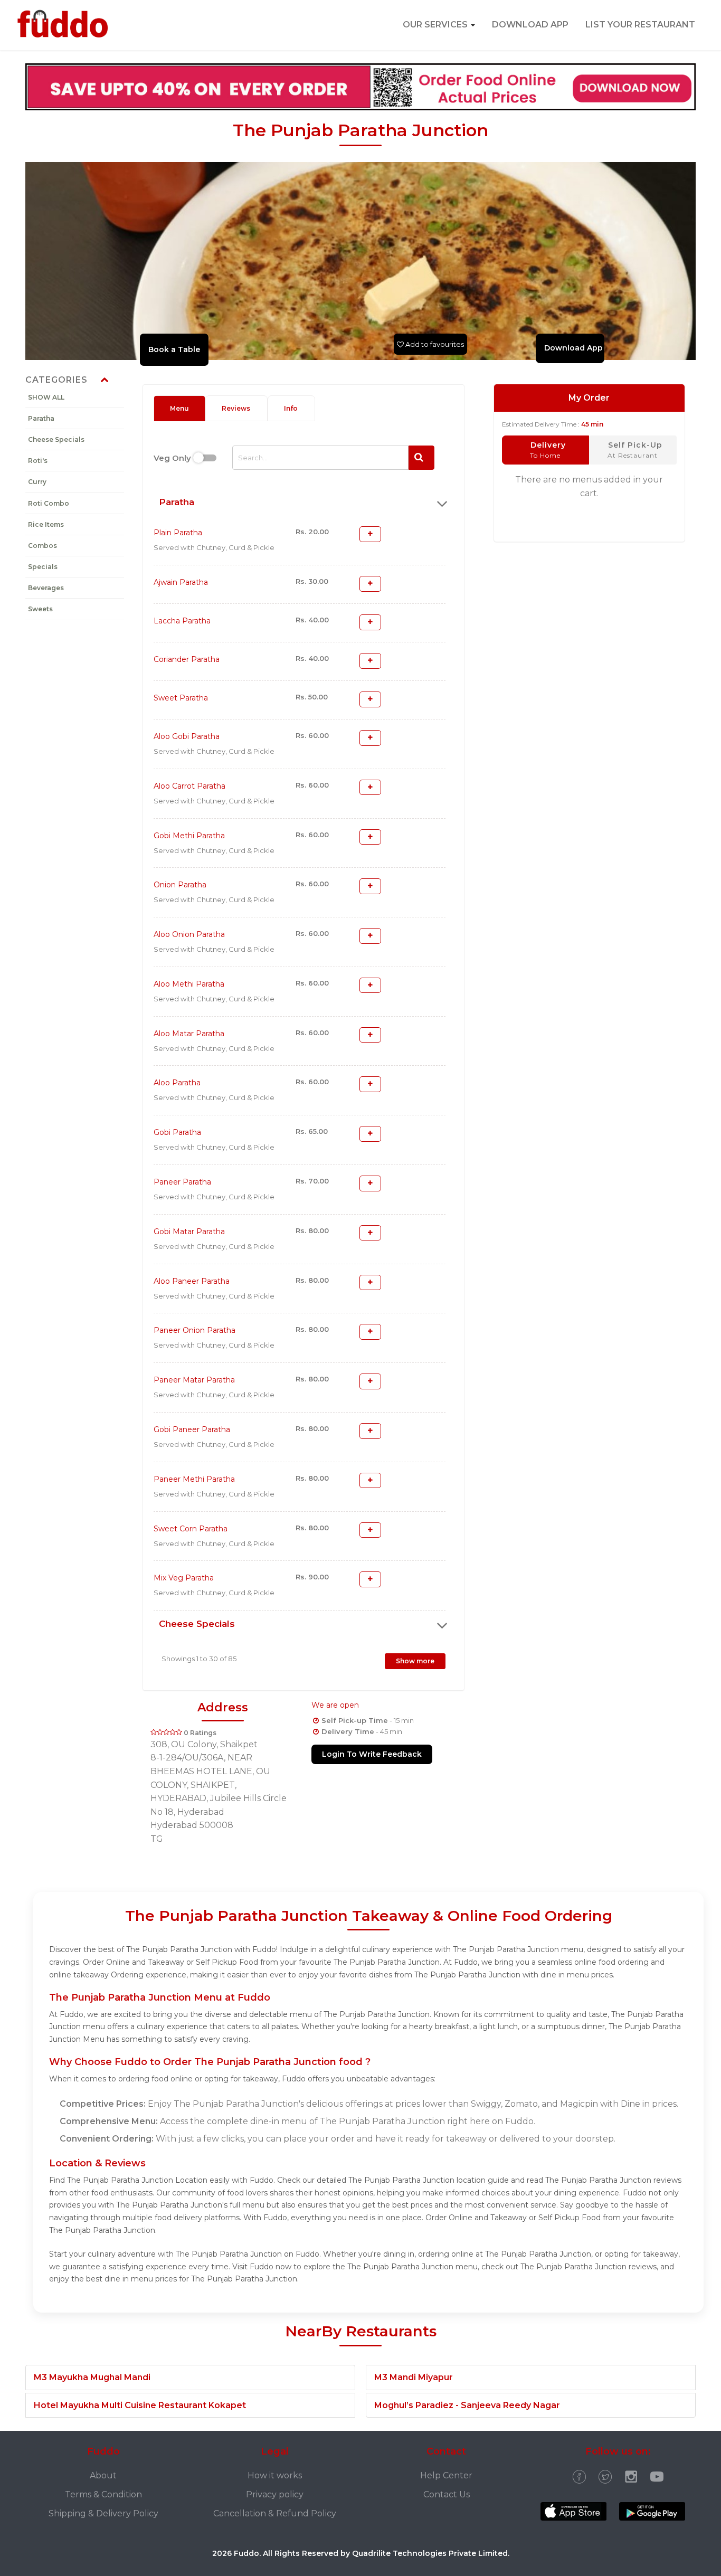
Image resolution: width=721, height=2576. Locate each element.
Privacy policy (275, 2494)
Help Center (446, 2475)
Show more (415, 1661)
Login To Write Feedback (372, 1754)
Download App (530, 25)
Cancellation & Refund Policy (275, 2513)
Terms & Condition (103, 2494)
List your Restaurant (640, 25)
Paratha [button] (177, 502)
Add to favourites (434, 344)
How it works (275, 2475)
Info (291, 408)
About (103, 2475)
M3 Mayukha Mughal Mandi (92, 2377)
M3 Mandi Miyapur (414, 2377)
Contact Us (447, 2494)
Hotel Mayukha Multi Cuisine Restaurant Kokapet (140, 2405)
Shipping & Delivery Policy (103, 2513)
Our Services (436, 25)
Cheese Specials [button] (197, 1624)
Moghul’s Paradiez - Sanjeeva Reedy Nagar (467, 2405)
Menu (179, 408)
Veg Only (172, 458)
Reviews (236, 408)
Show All (46, 397)
